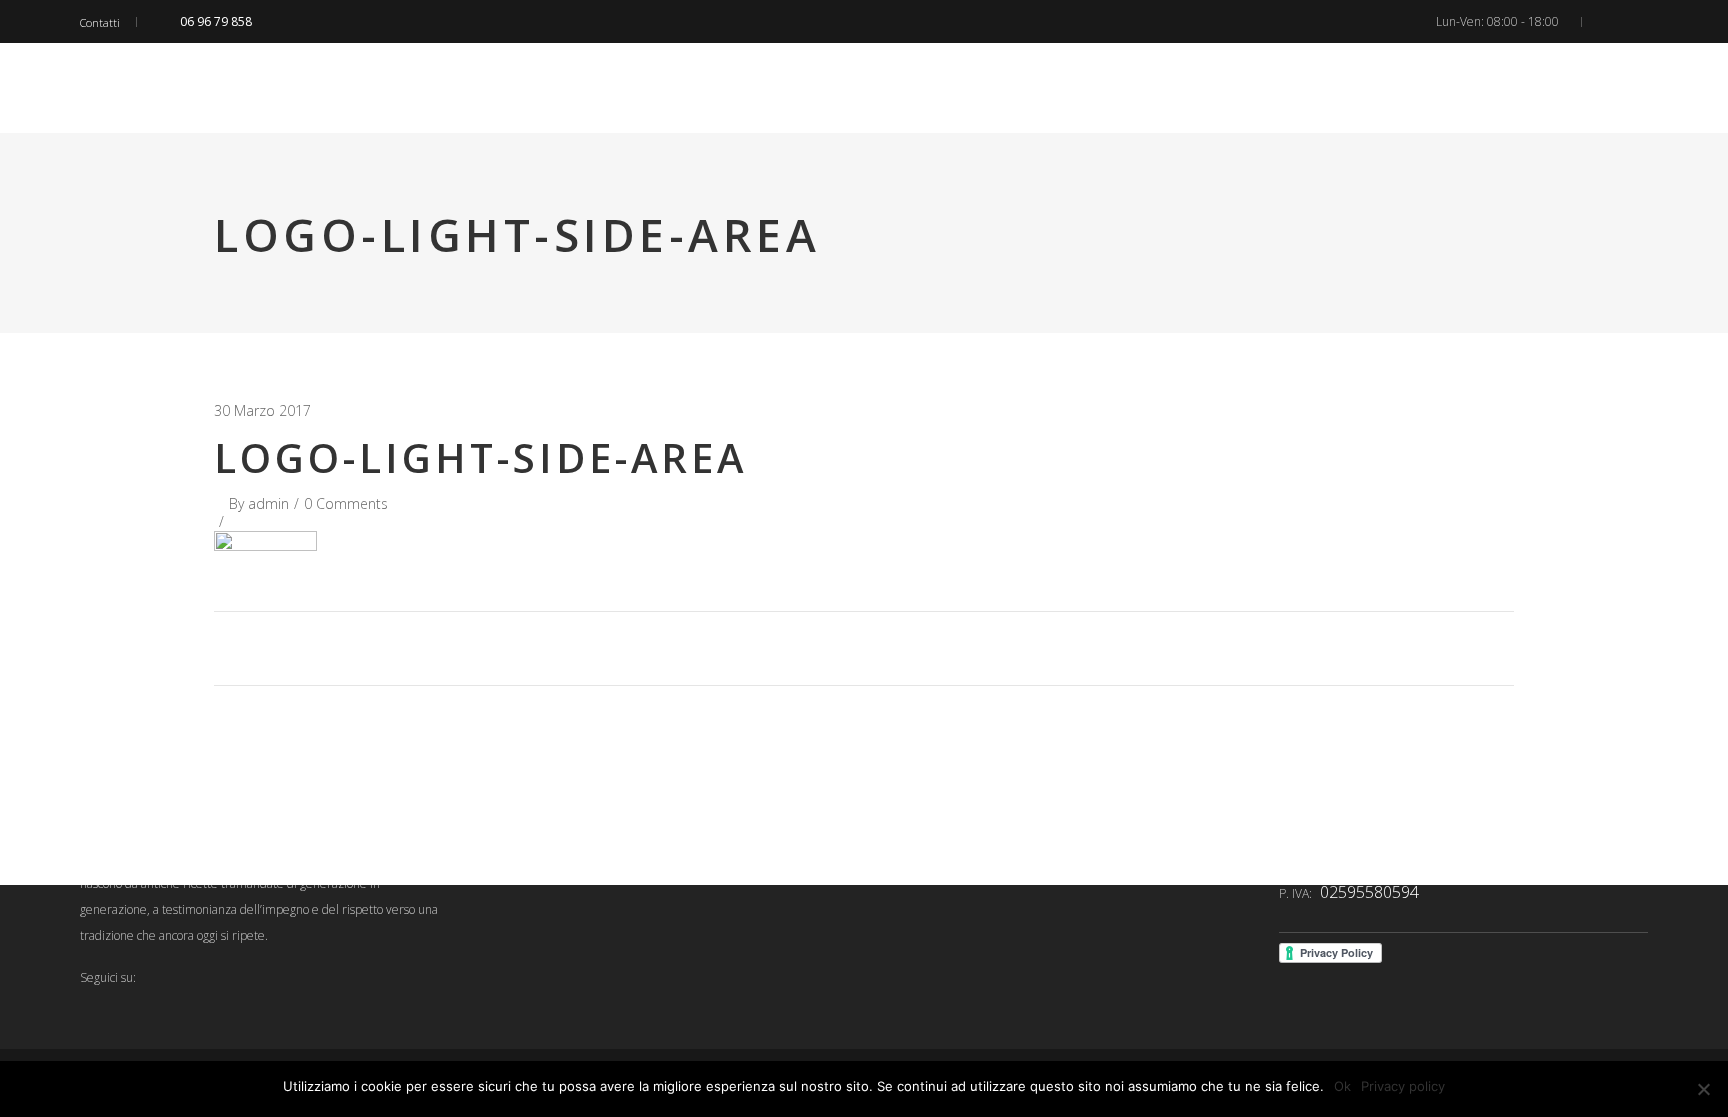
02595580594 (1369, 892)
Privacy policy (1403, 1086)
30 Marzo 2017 (262, 410)
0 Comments (346, 503)
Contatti (100, 22)
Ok (1342, 1086)
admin (268, 503)
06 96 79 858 (216, 21)
